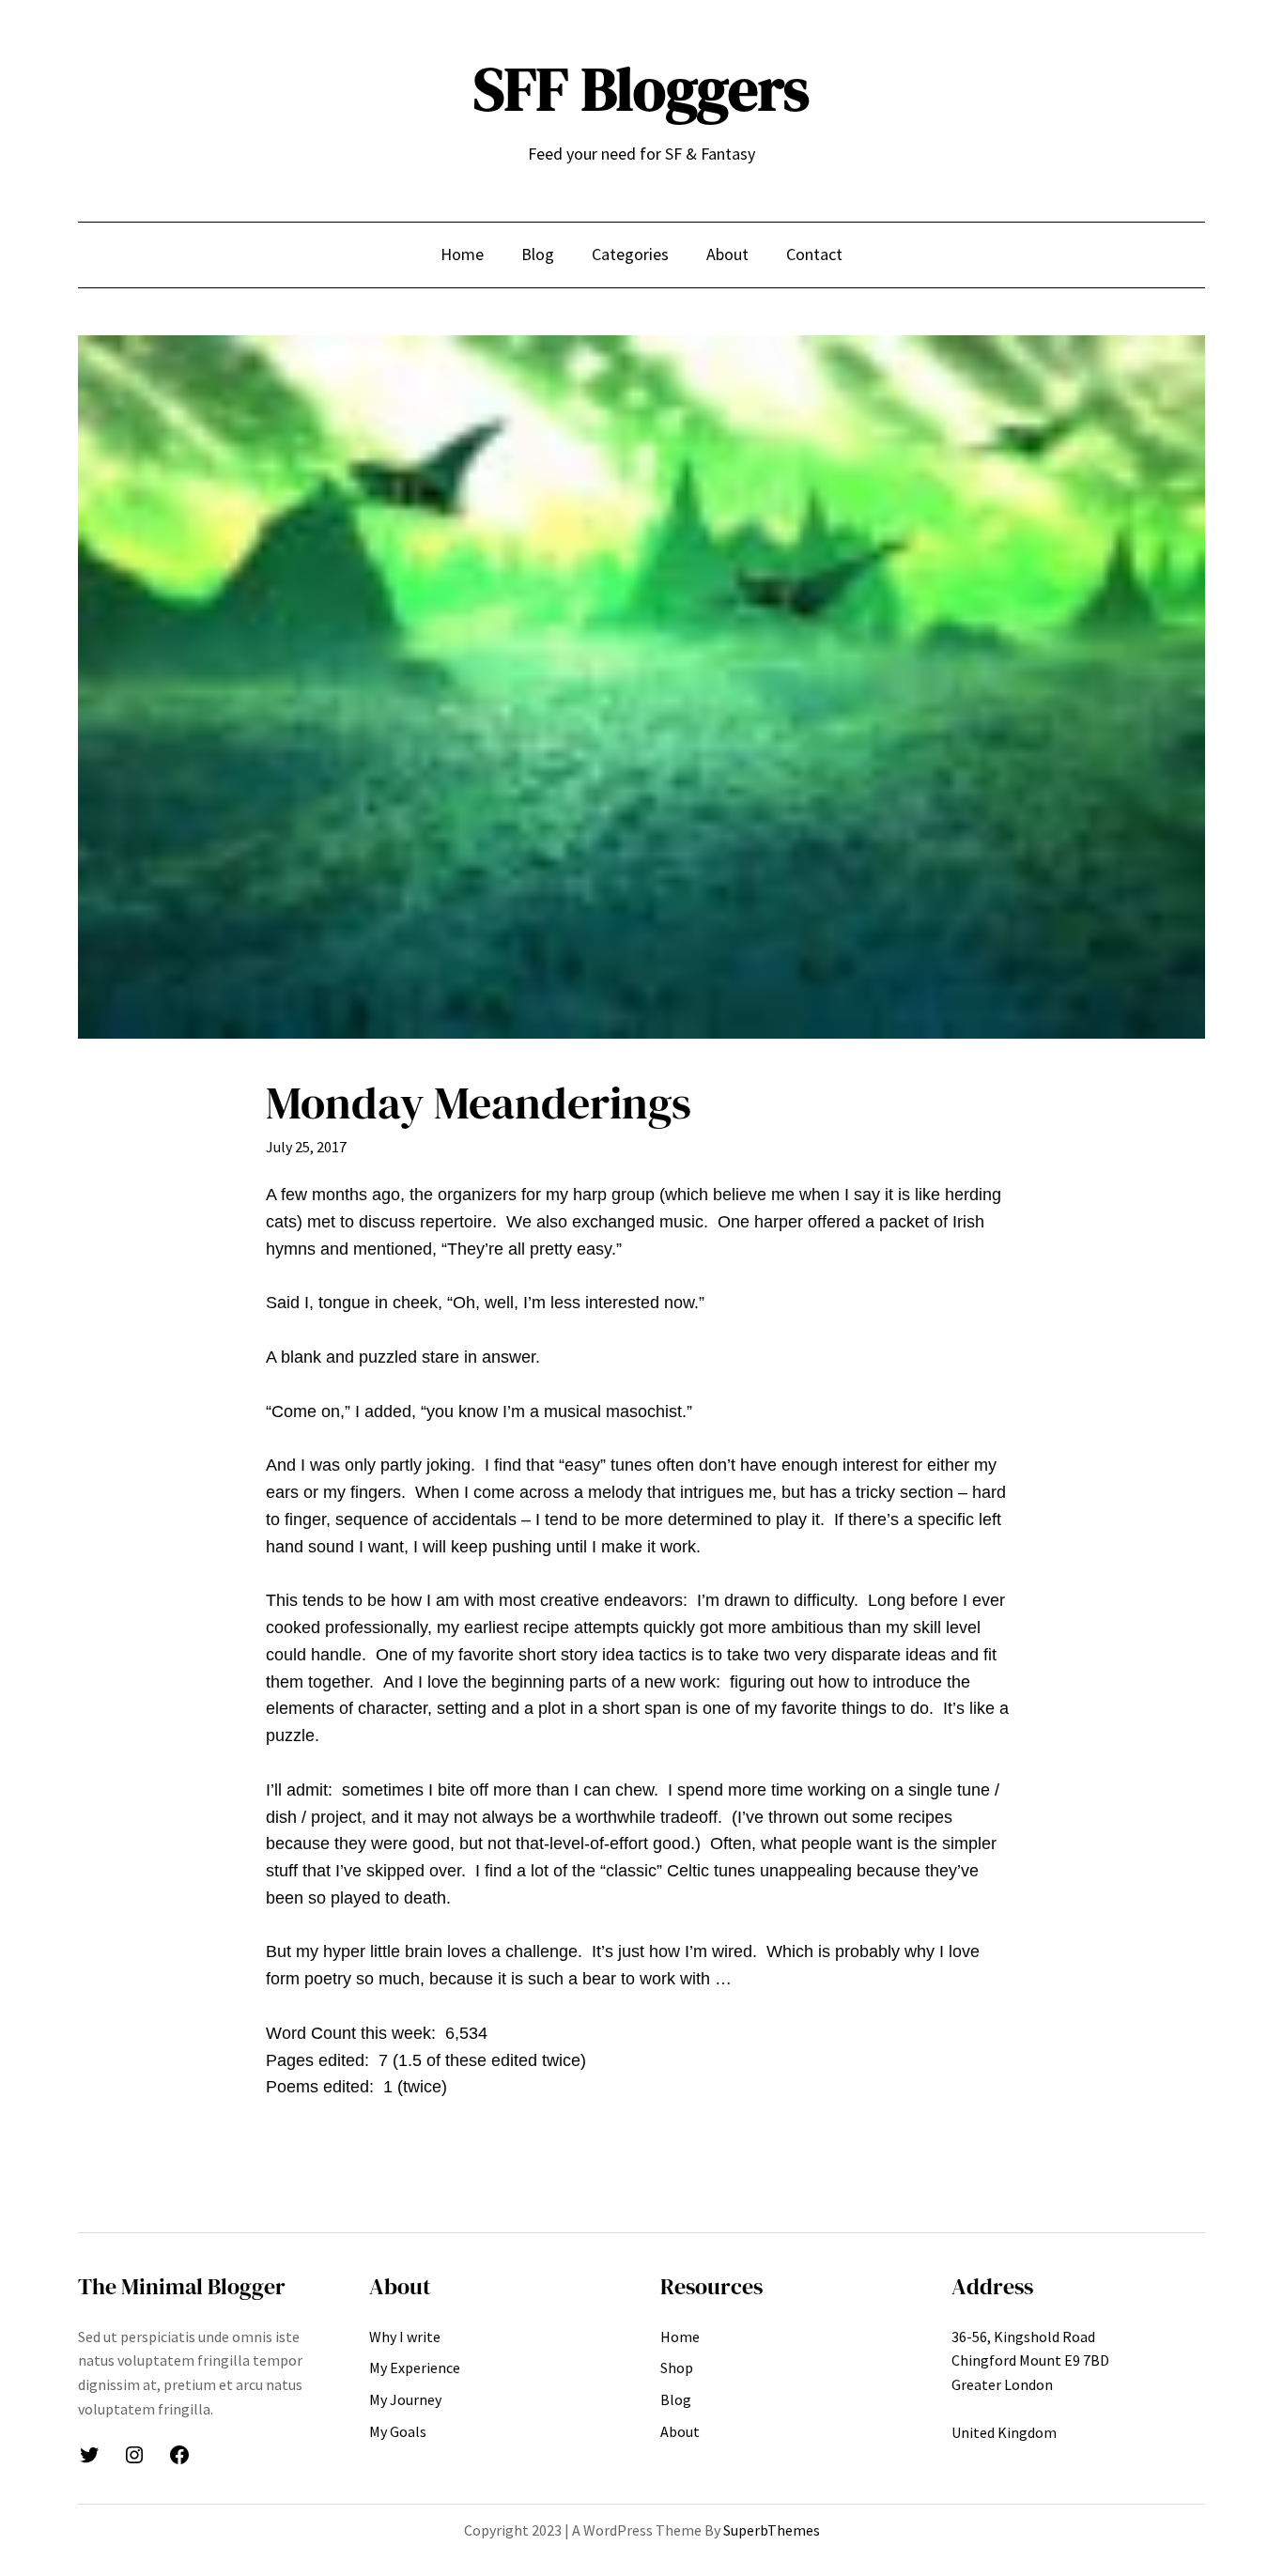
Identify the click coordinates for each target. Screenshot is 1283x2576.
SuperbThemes (772, 2530)
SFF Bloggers (641, 89)
